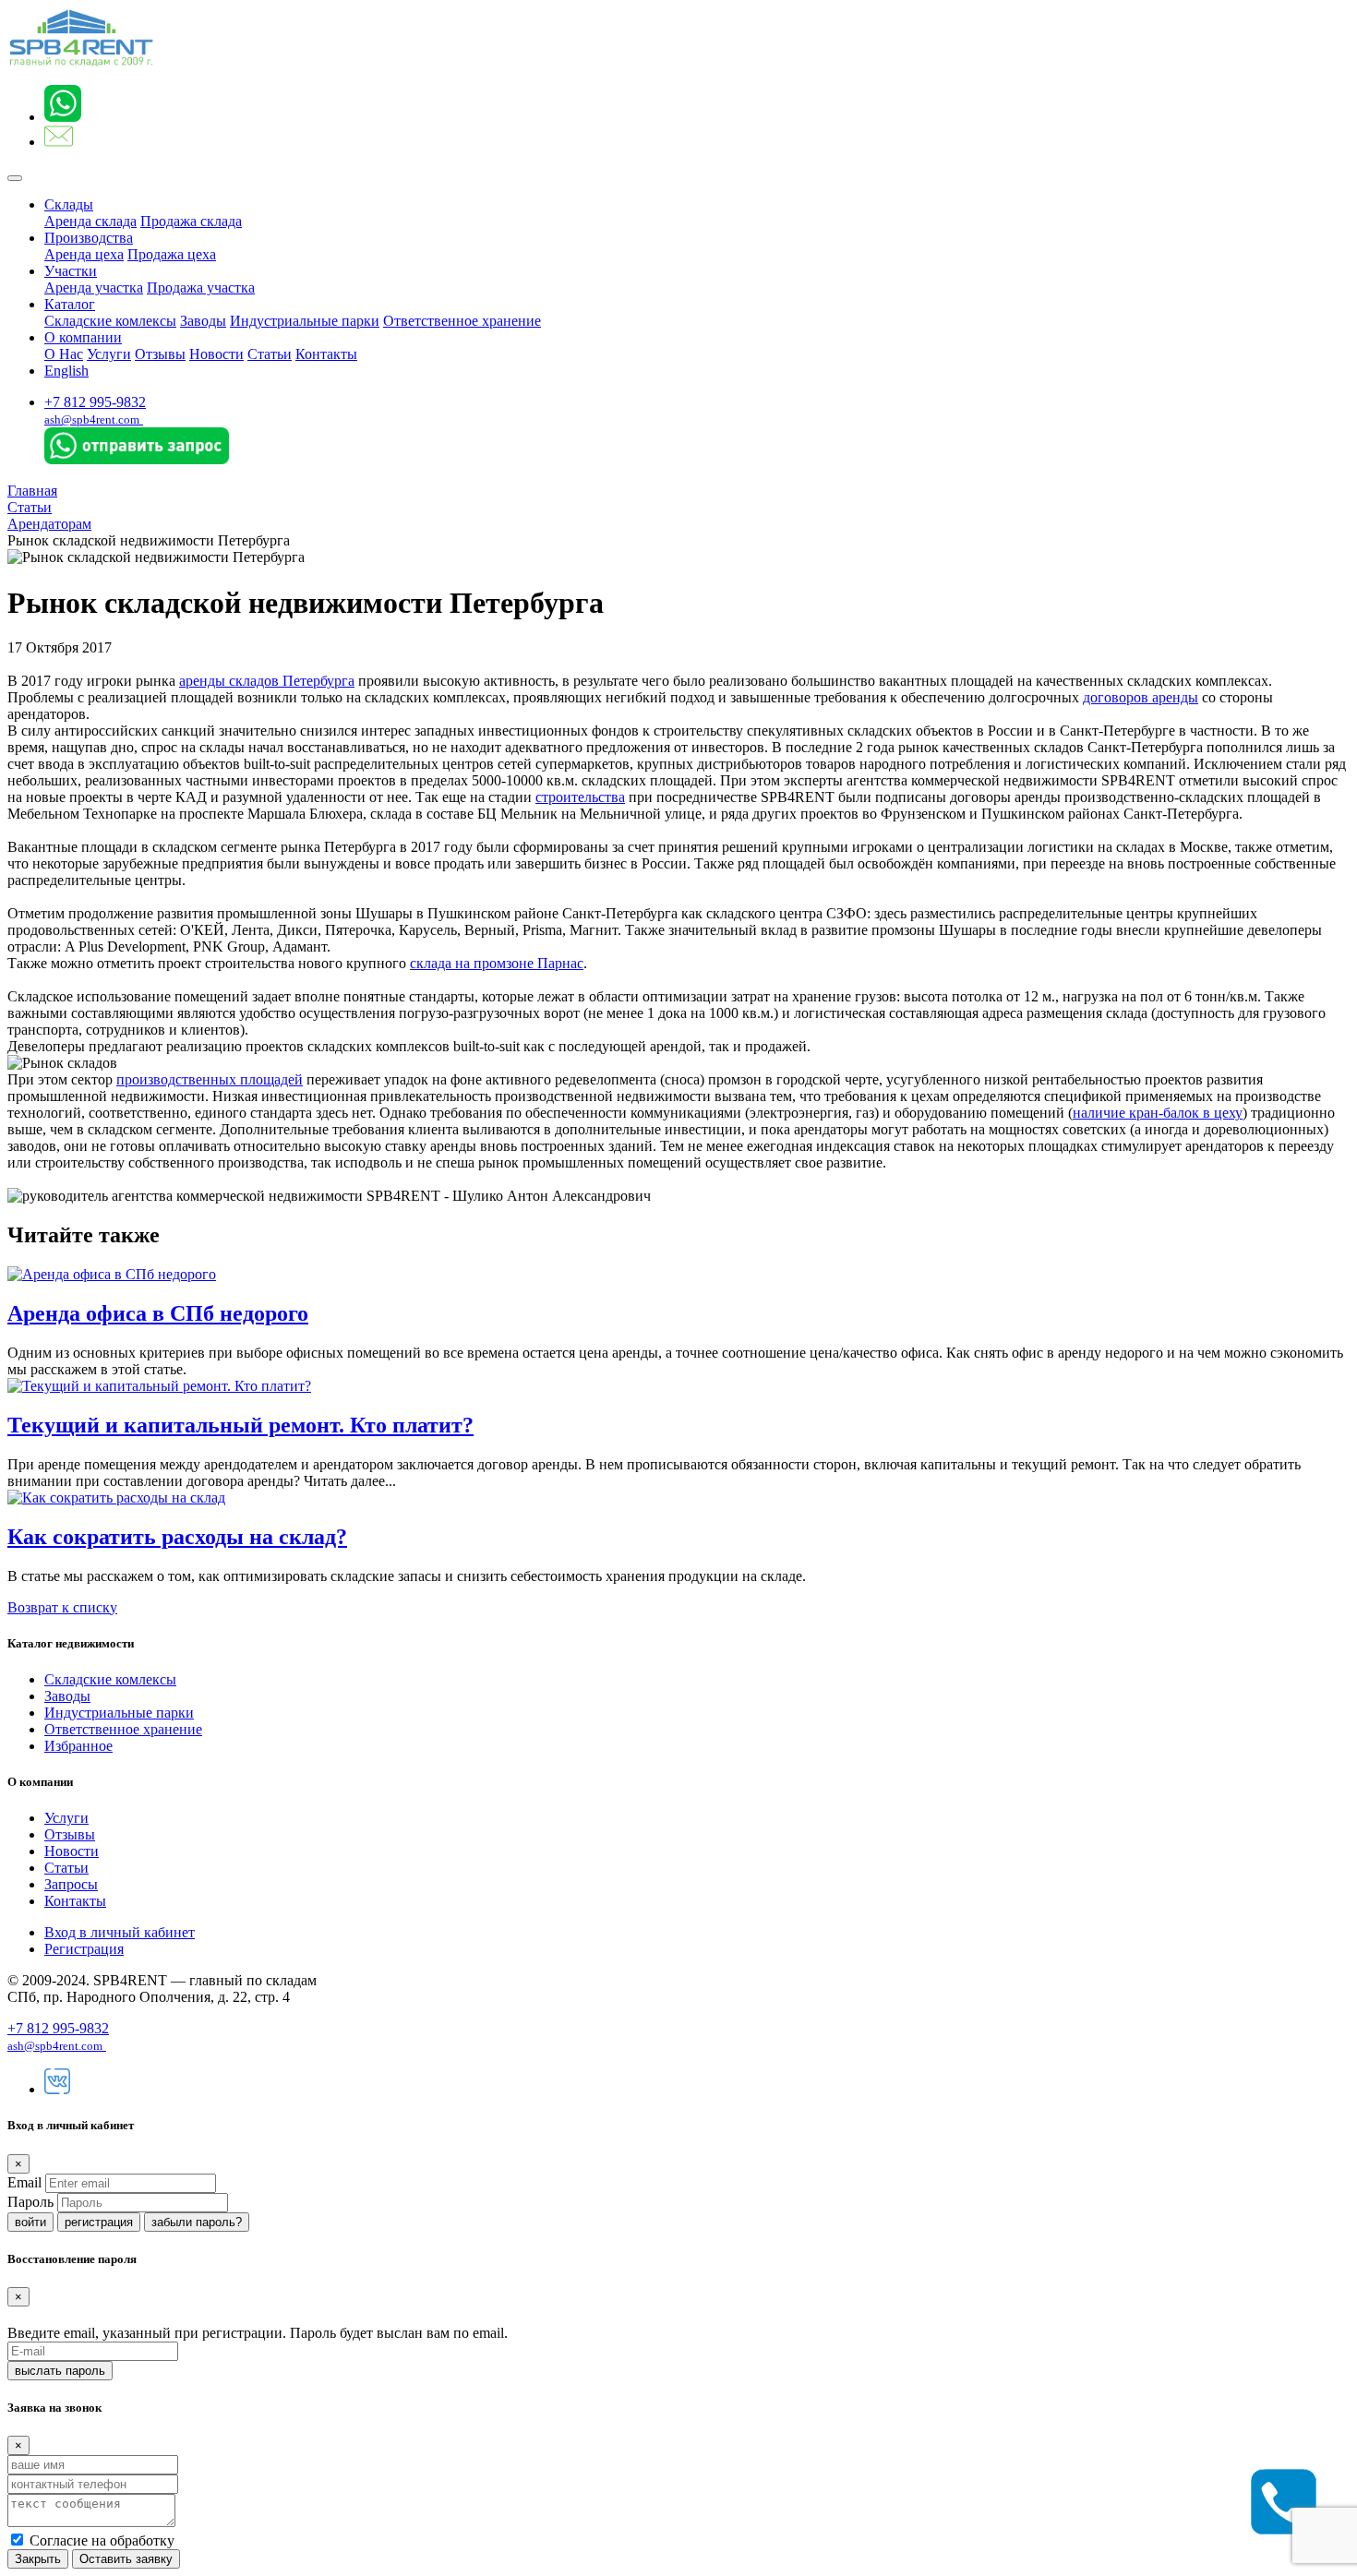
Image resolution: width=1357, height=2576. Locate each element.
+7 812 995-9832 (95, 402)
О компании (83, 337)
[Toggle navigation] (15, 178)
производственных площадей (210, 1079)
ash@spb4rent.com (92, 419)
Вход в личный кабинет (120, 1932)
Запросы (71, 1884)
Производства (89, 238)
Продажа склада (191, 221)
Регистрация (84, 1949)
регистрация (99, 2222)
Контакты (326, 354)
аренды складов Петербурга (267, 681)
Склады (69, 204)
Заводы (203, 321)
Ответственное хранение (462, 321)
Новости (216, 354)
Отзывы (160, 354)
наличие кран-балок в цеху (1158, 1113)
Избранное (78, 1746)
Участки (71, 271)
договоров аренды (1141, 697)
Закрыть (38, 2559)
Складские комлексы (110, 321)
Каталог (70, 304)
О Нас (64, 354)
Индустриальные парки (305, 321)
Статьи (270, 354)
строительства (580, 797)
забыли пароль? (197, 2222)
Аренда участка (94, 288)
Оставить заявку (126, 2559)
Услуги (109, 354)
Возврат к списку (62, 1607)
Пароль (30, 2202)
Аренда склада (90, 221)
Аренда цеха (84, 254)
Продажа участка (201, 288)
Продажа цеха (172, 254)
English (66, 371)
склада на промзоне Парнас (497, 963)
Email (24, 2182)
